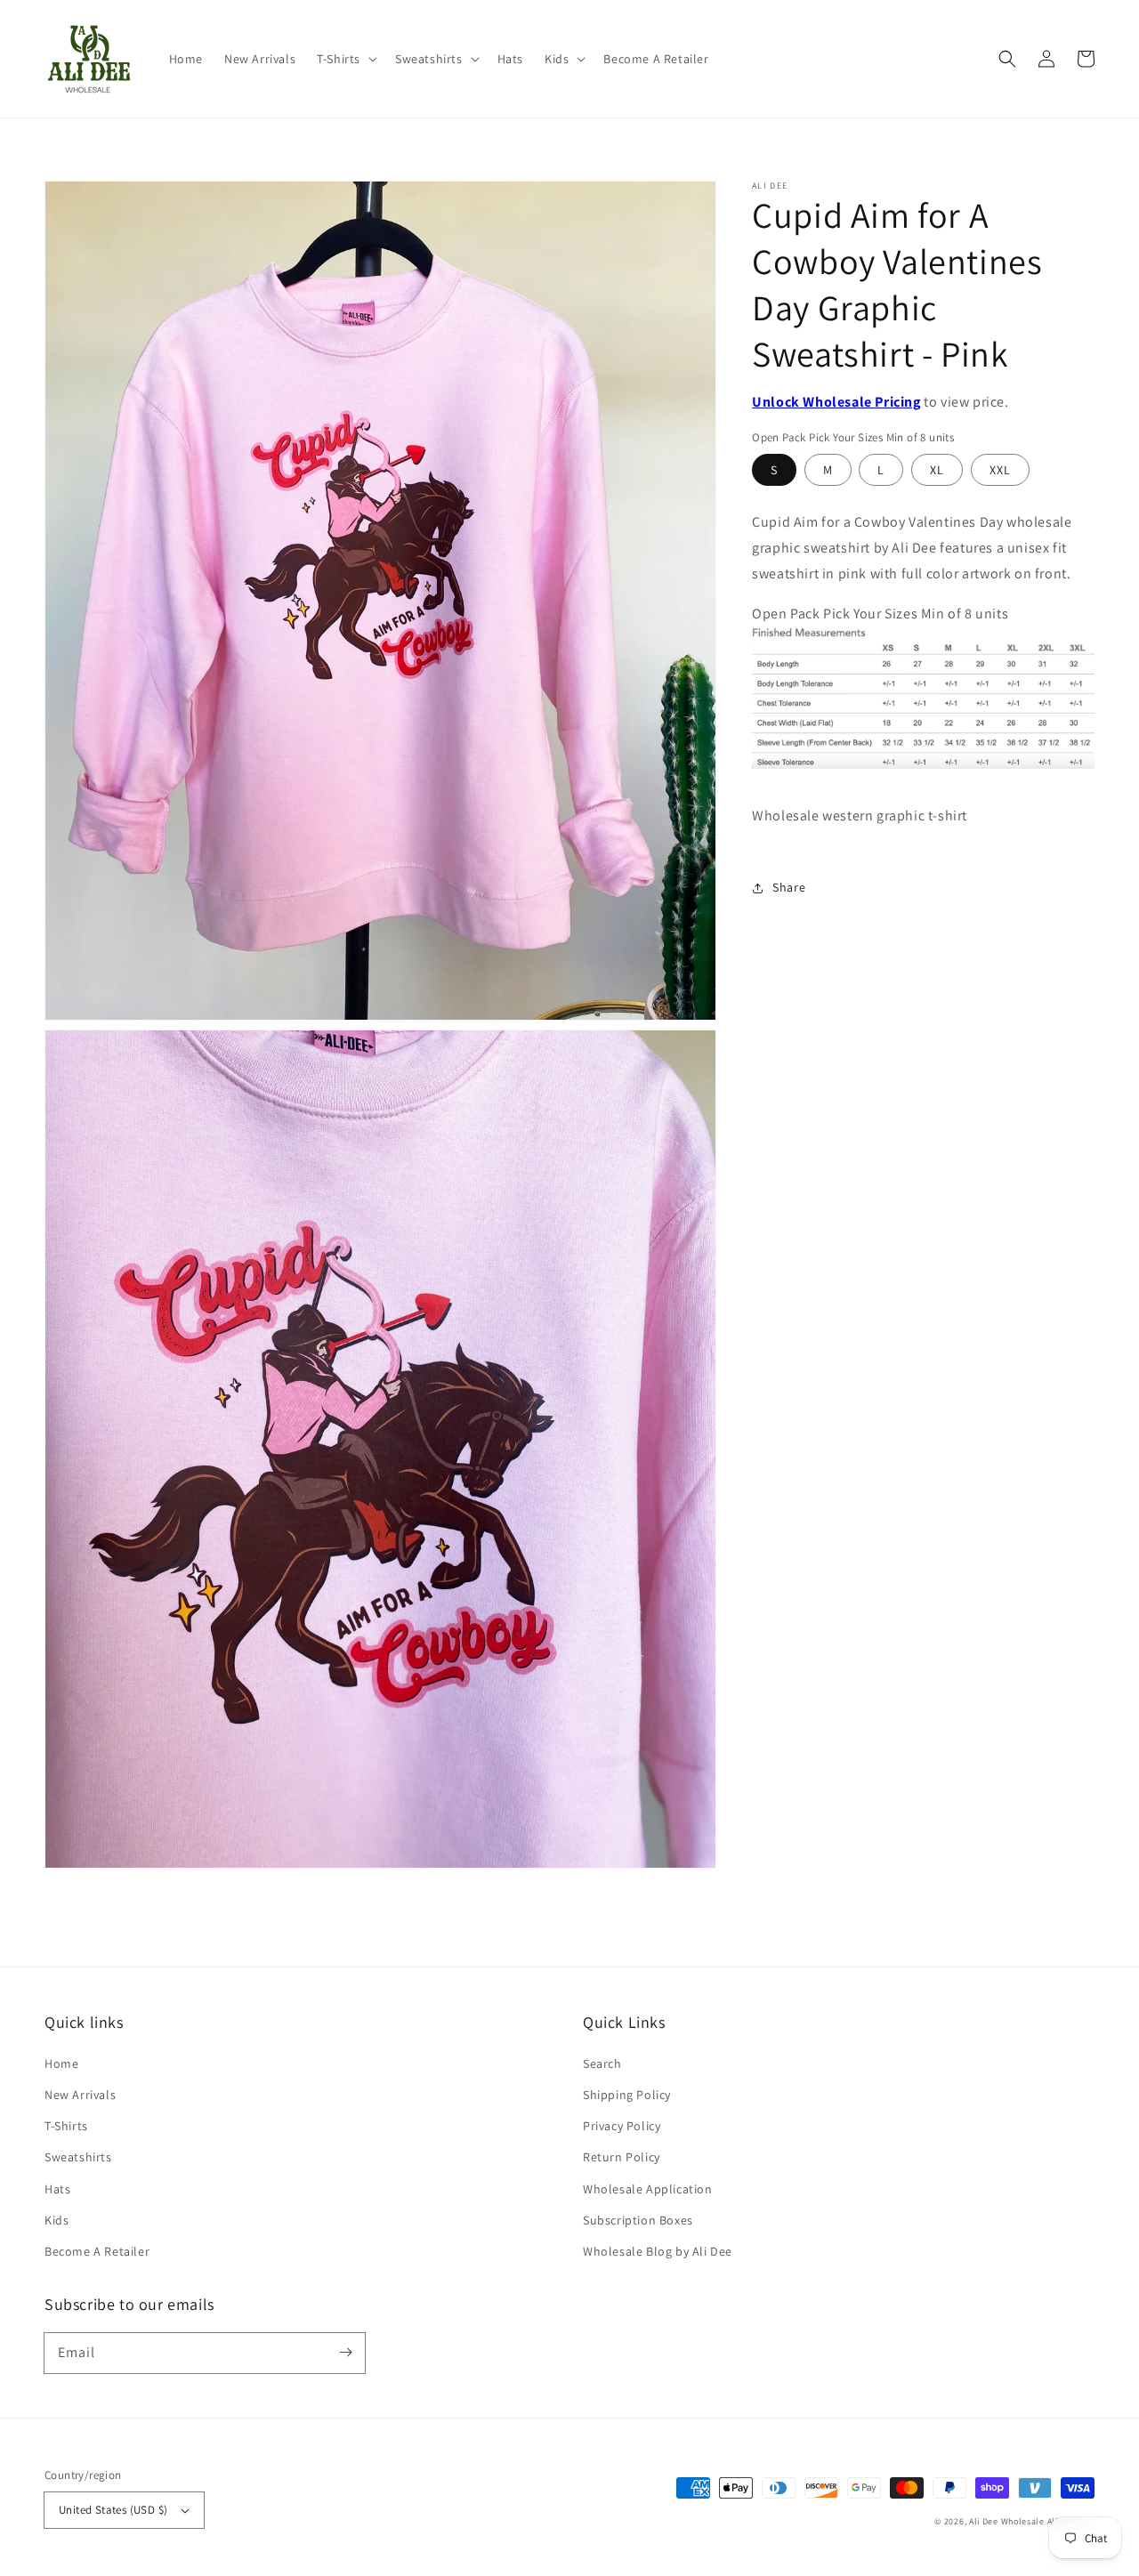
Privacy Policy (622, 2126)
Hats (57, 2189)
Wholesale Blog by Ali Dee (658, 2251)
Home (61, 2063)
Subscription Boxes (638, 2220)
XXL (1000, 470)
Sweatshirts (78, 2157)
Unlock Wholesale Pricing (836, 402)
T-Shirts (66, 2126)
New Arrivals (80, 2095)
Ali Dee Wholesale (1007, 2521)
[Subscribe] (345, 2353)
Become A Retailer (97, 2251)
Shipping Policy (627, 2095)
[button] (345, 59)
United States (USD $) (113, 2510)
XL (937, 470)
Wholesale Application (648, 2189)
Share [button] (789, 887)
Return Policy (622, 2157)
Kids (57, 2220)
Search (602, 2063)
